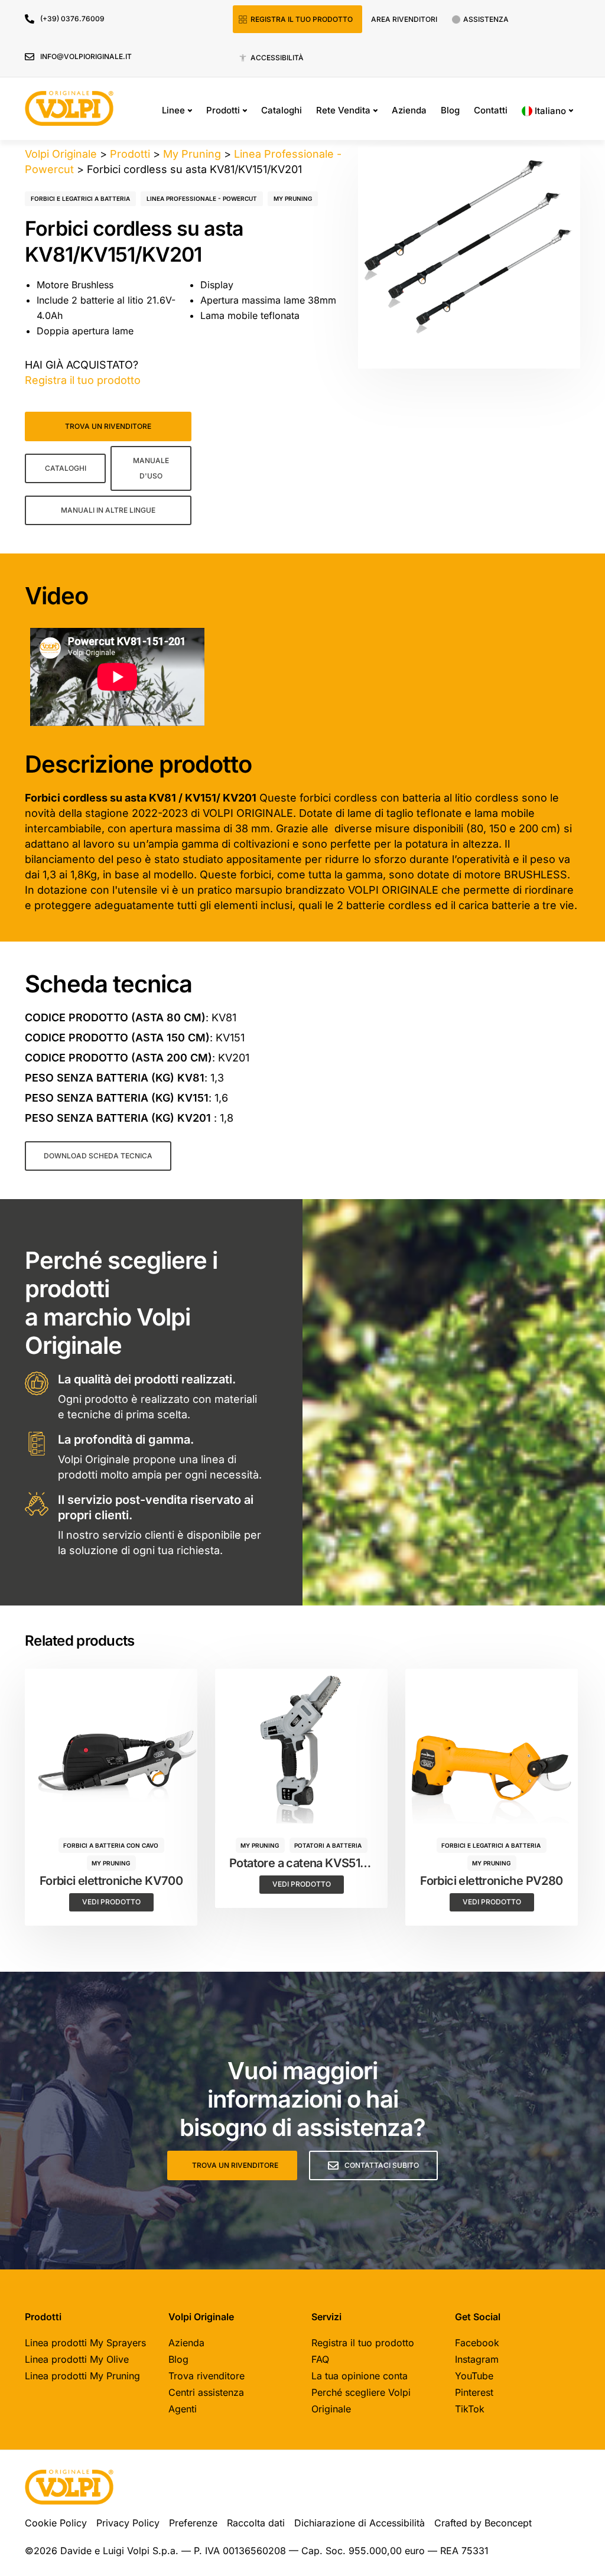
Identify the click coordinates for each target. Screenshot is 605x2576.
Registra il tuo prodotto (302, 19)
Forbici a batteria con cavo (111, 1845)
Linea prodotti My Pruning (82, 2376)
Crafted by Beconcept (483, 2523)
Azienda (409, 110)
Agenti (183, 2409)
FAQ (320, 2359)
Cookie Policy (56, 2523)
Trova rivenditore (206, 2376)
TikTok (470, 2409)
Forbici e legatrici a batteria (80, 198)
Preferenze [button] (193, 2523)
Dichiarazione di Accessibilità (360, 2523)
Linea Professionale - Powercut (202, 198)
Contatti (491, 110)
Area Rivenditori (404, 19)
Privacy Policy (128, 2523)
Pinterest (474, 2392)
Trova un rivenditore (108, 426)
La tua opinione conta (360, 2376)
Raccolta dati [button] (256, 2523)
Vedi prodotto (111, 1902)
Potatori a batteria (328, 1845)
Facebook (477, 2343)
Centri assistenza (206, 2392)
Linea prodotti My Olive (77, 2359)
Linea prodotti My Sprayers (85, 2343)
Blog (450, 110)
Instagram (477, 2359)
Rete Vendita (343, 110)
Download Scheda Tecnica (98, 1156)
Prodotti (223, 110)
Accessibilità (277, 58)
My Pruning (293, 198)
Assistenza (486, 19)
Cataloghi (282, 110)
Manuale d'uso (151, 468)
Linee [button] (173, 110)
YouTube (474, 2376)
